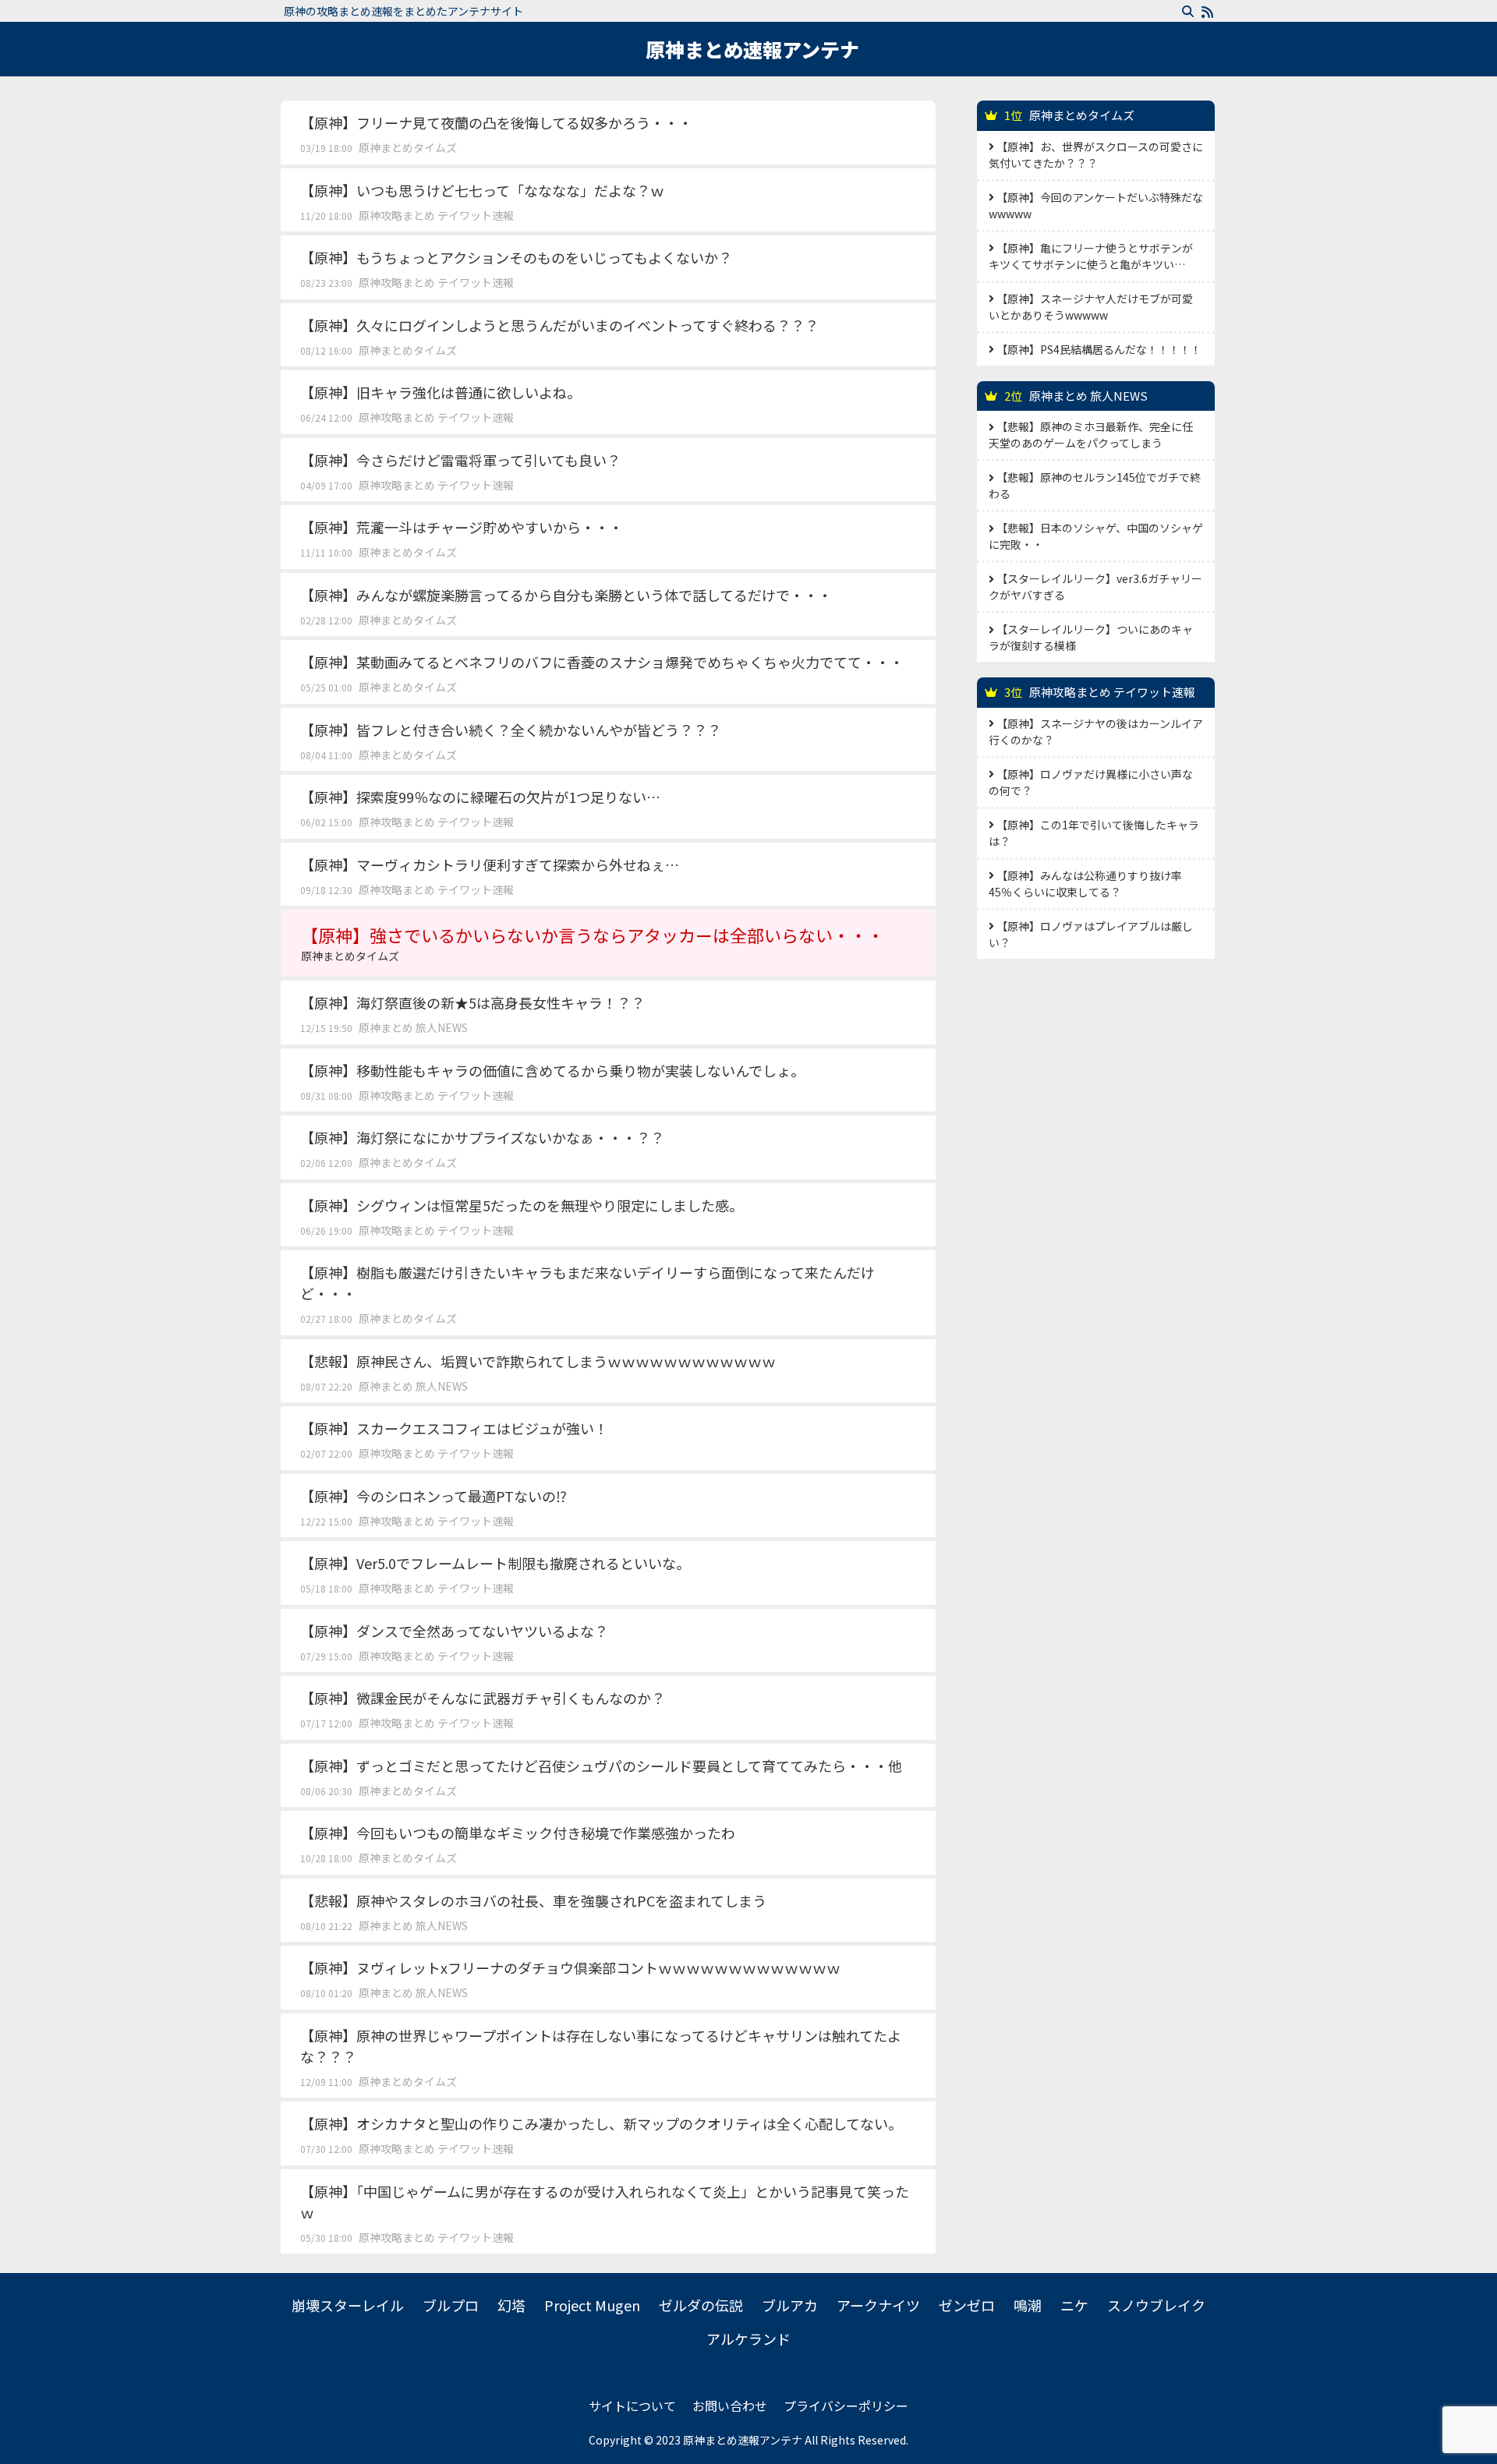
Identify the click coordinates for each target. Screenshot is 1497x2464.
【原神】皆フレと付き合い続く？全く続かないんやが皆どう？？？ (511, 730)
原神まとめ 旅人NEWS (413, 1027)
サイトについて (632, 2406)
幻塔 (511, 2305)
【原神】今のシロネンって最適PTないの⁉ (434, 1496)
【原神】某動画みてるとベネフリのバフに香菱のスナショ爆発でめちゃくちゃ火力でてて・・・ (602, 662)
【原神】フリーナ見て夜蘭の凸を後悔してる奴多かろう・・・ (496, 122)
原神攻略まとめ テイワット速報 (436, 215)
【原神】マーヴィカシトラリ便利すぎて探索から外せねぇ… (490, 864)
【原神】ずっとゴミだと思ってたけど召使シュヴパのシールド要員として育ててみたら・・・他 (601, 1766)
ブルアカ (790, 2305)
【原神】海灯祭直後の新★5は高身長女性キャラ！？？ (472, 1002)
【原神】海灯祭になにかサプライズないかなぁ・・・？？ (482, 1137)
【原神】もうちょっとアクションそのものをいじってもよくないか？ (516, 257)
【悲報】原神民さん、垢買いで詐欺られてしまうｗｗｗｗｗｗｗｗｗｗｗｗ (538, 1361)
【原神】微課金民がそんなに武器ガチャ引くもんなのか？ (483, 1698)
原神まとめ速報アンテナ (752, 49)
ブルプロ (451, 2305)
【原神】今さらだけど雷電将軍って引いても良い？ (460, 460)
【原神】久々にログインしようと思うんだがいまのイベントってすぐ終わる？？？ (559, 325)
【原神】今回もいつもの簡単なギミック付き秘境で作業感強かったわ (518, 1833)
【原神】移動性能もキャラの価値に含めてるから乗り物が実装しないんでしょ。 (552, 1070)
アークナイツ (878, 2305)
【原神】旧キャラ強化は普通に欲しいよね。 (441, 392)
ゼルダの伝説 (701, 2305)
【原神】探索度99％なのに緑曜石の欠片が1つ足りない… (480, 797)
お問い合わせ (730, 2406)
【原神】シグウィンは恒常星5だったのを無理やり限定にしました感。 (522, 1205)
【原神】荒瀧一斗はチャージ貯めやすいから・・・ (462, 527)
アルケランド (748, 2339)
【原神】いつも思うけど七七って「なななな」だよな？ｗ (482, 190)
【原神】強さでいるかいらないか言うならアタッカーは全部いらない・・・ (593, 943)
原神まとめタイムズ (408, 147)
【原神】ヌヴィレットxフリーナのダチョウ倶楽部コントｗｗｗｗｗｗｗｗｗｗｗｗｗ (570, 1967)
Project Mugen (592, 2305)
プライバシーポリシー (846, 2406)
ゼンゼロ (967, 2305)
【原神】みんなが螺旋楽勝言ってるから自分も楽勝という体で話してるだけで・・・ (566, 595)
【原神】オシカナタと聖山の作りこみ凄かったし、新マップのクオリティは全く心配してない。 (601, 2123)
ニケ (1074, 2305)
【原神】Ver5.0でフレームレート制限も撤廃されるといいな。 (495, 1563)
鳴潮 (1028, 2305)
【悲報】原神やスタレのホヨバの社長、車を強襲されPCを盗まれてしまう (533, 1900)
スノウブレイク (1156, 2305)
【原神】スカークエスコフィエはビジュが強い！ (454, 1428)
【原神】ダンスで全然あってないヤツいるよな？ (454, 1631)
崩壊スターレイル (348, 2305)
